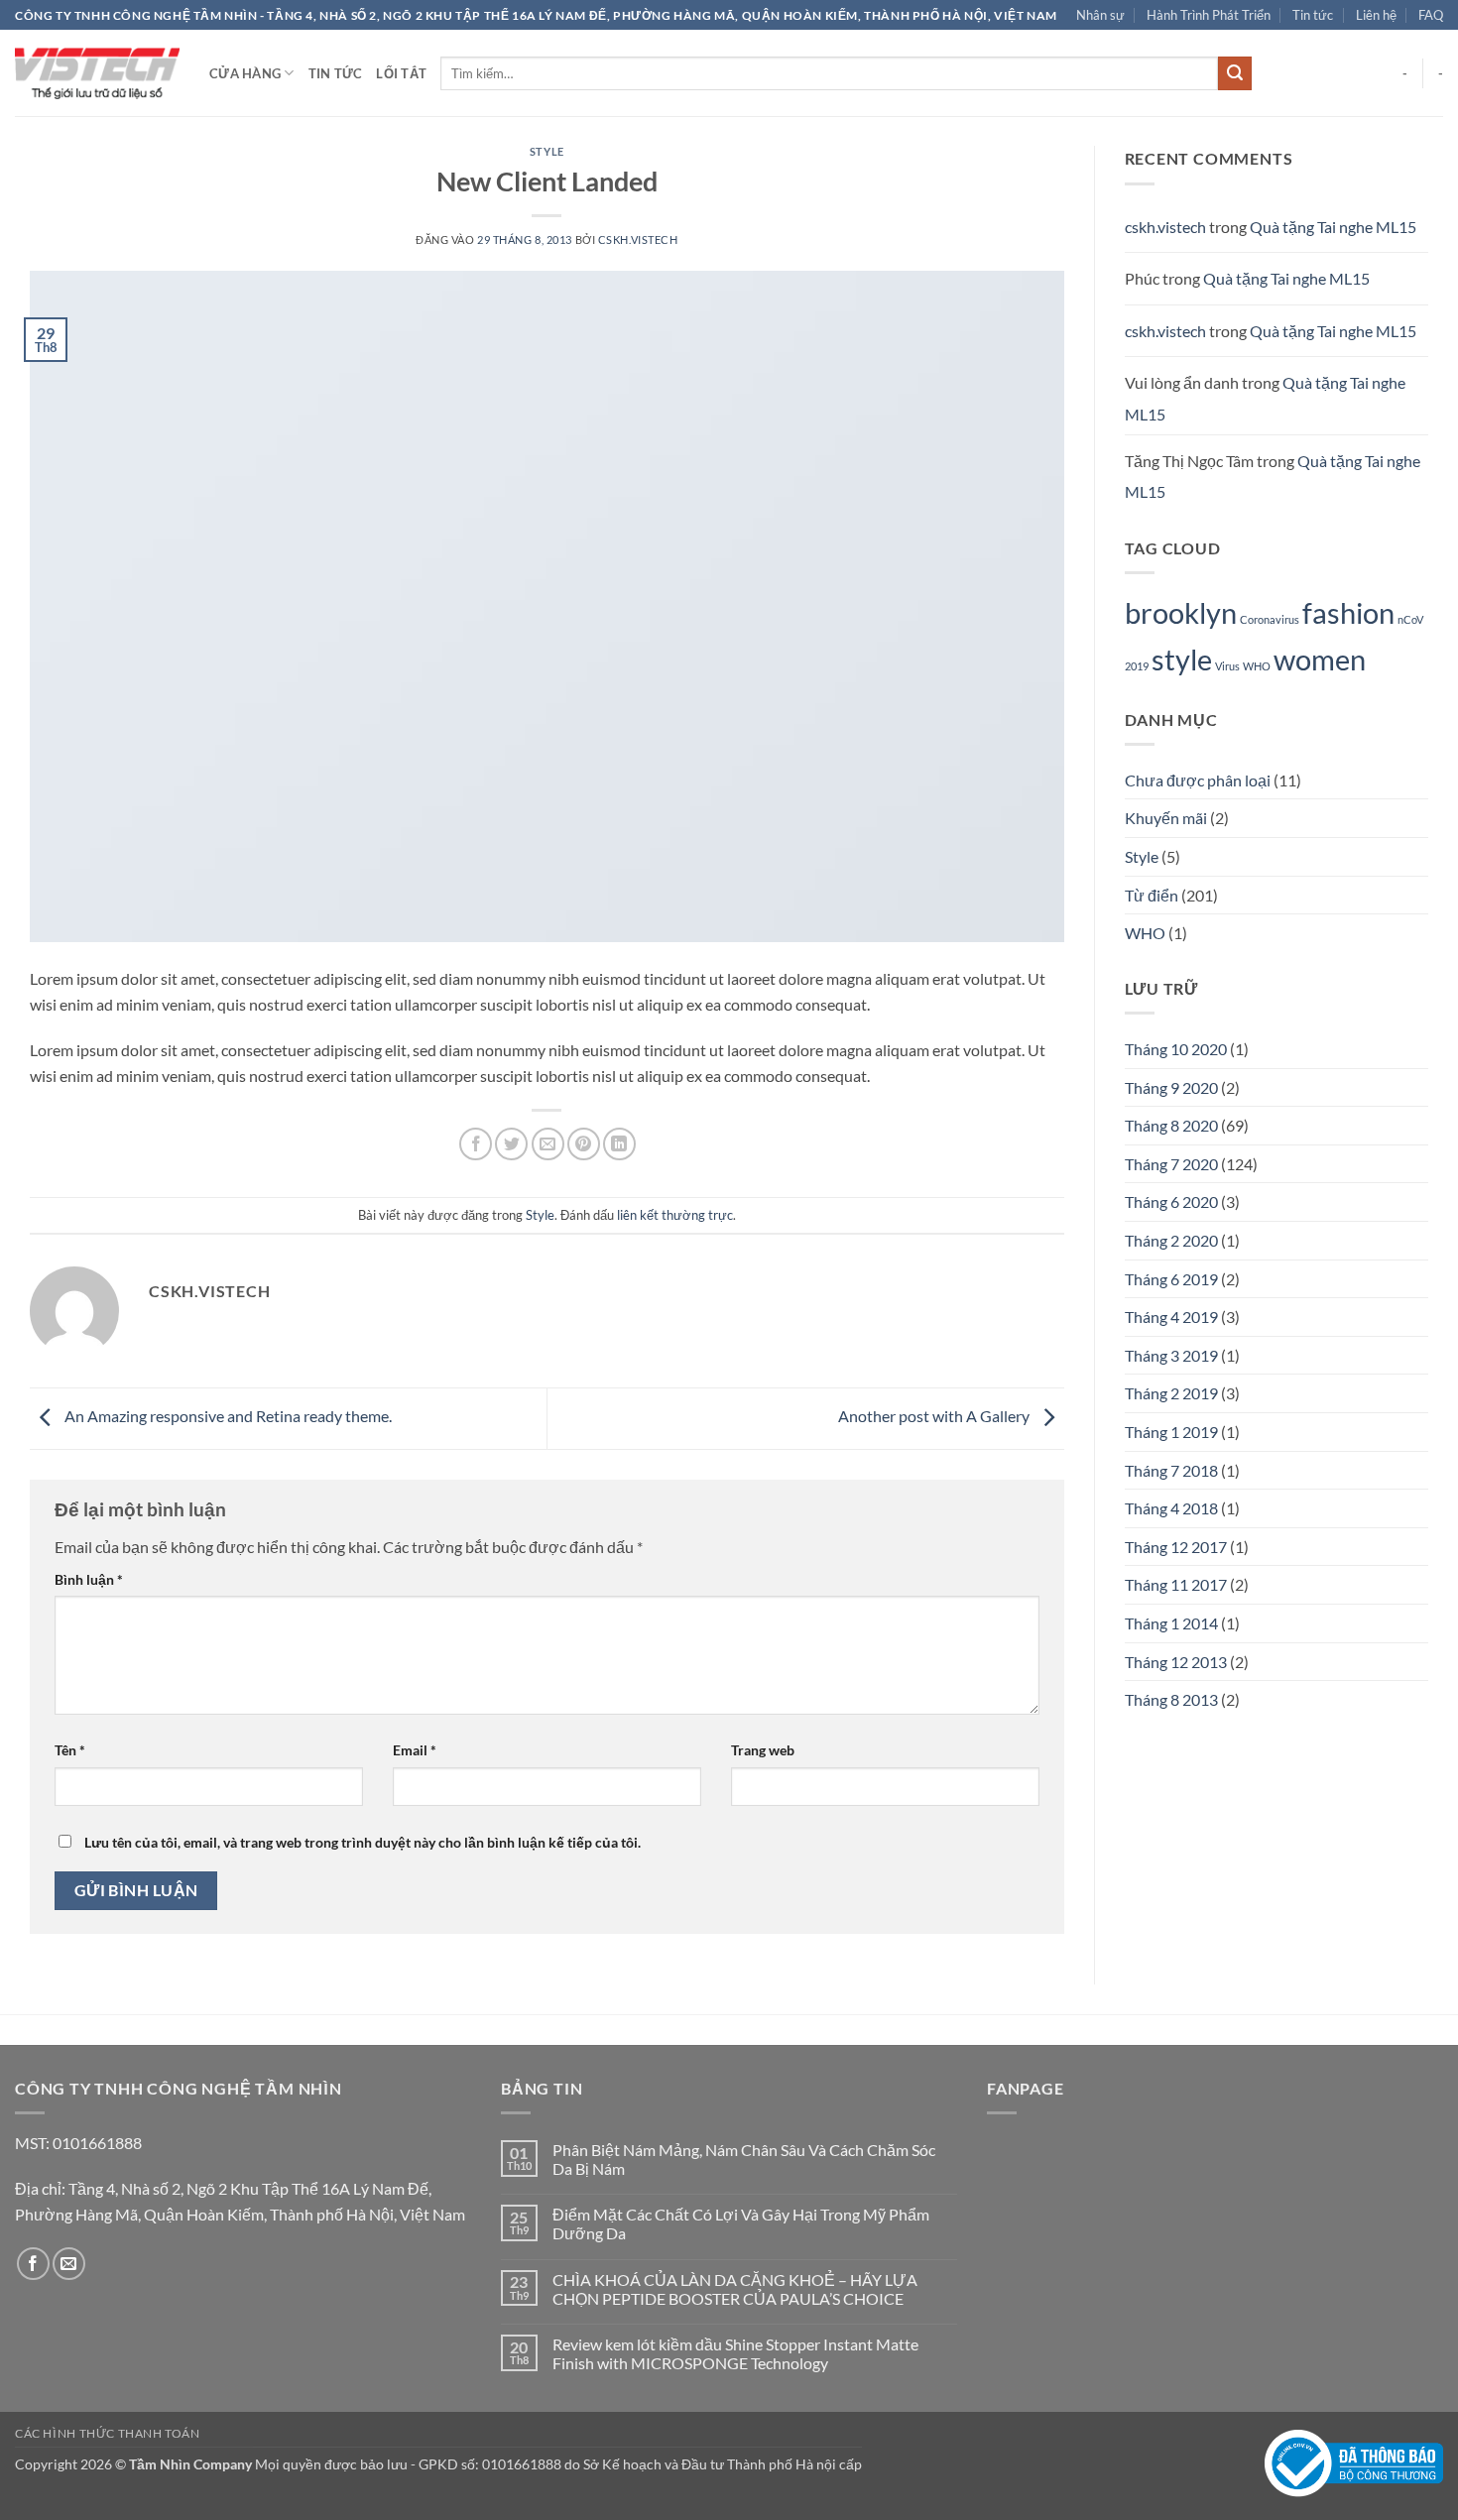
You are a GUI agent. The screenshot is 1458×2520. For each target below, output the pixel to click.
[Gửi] (1235, 73)
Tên (70, 1750)
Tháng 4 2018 (1171, 1508)
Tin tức (1313, 15)
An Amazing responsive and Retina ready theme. (227, 1416)
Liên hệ (1376, 15)
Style (547, 151)
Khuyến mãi (1166, 818)
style (1182, 659)
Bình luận (89, 1579)
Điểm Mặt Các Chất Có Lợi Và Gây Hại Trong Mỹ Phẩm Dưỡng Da (741, 2223)
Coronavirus (1270, 619)
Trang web (763, 1750)
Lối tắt (401, 73)
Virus (1227, 666)
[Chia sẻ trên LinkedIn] (619, 1144)
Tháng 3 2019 (1171, 1355)
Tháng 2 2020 (1171, 1240)
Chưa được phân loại (1198, 780)
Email (415, 1750)
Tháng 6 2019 (1171, 1279)
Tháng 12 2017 (1176, 1547)
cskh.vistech (638, 240)
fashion (1348, 612)
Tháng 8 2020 (1171, 1125)
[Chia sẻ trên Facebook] (476, 1144)
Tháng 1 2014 (1171, 1623)
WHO (1257, 666)
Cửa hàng (245, 73)
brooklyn (1181, 612)
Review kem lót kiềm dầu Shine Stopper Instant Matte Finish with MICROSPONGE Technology (735, 2353)
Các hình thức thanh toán (108, 2433)
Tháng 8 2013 (1171, 1699)
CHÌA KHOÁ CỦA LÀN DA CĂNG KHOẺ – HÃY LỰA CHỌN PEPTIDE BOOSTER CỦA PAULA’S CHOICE (735, 2289)
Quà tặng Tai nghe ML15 (1333, 227)
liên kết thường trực (675, 1215)
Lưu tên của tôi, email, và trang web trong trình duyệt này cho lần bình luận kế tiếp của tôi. (363, 1842)
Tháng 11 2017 (1176, 1584)
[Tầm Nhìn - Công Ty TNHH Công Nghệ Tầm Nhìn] (97, 73)
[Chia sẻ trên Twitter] (511, 1144)
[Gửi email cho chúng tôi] (69, 2264)
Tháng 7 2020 (1171, 1164)
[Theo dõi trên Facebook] (33, 2264)
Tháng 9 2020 (1171, 1087)
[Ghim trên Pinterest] (584, 1144)
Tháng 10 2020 (1176, 1049)
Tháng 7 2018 (1171, 1470)
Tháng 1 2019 (1171, 1432)
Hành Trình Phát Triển (1209, 15)
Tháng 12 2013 (1176, 1662)
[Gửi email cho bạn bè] (548, 1144)
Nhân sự (1100, 15)
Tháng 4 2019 (1171, 1317)
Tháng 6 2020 (1171, 1201)
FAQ (1431, 15)
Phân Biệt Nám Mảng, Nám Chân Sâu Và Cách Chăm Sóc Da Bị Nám (744, 2159)
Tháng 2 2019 (1171, 1393)
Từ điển (1152, 895)
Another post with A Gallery (935, 1416)
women (1320, 659)
